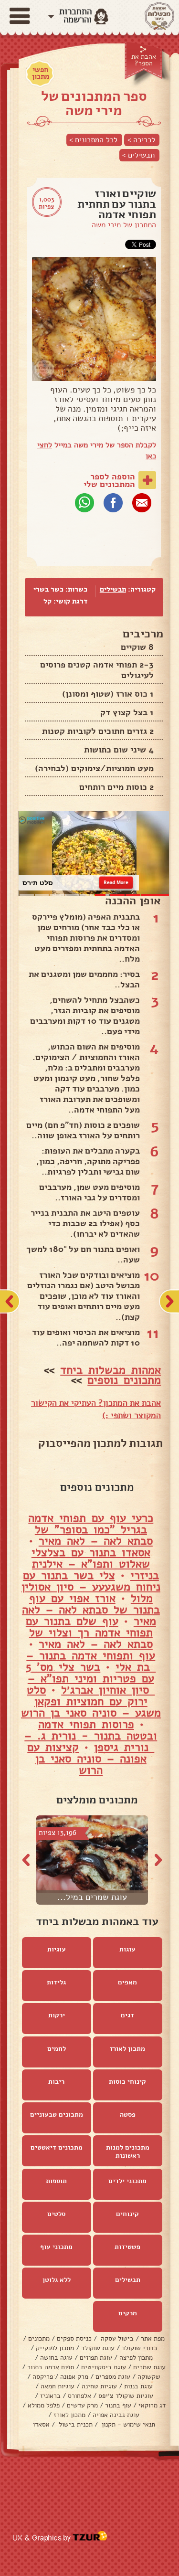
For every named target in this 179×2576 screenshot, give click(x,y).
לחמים (57, 2049)
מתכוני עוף (56, 2247)
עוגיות (57, 1949)
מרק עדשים (82, 2405)
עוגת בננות (138, 2386)
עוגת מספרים (113, 2377)
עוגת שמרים (149, 2367)
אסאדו (41, 2424)
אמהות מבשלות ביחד (111, 1370)
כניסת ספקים (74, 2338)
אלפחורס (79, 2396)
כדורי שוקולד (139, 2348)
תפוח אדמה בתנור (51, 2367)
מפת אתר (153, 2338)
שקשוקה (149, 2377)
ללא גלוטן (57, 2280)
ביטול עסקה (116, 2338)
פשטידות (127, 2247)
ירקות (57, 2015)
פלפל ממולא (44, 2405)
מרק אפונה (74, 2377)
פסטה (128, 2115)
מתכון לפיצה (136, 2358)
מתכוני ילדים (127, 2181)
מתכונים (39, 2338)
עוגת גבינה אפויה (116, 2415)
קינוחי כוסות (127, 2082)
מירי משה (106, 225)
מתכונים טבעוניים (57, 2115)
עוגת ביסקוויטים (104, 2367)
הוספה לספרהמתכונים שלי (109, 480)
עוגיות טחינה (99, 2386)
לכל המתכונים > (93, 140)
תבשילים (113, 589)
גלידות (56, 1982)
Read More (116, 882)
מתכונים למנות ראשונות (128, 2152)
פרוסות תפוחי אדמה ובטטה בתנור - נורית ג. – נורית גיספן (91, 1736)
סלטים (56, 2214)
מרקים (128, 2313)
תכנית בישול (75, 2424)
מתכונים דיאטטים (57, 2147)
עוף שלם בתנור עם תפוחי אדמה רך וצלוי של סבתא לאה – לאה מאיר (89, 1633)
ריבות (56, 2082)
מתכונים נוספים (124, 1380)
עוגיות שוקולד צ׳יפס (126, 2396)
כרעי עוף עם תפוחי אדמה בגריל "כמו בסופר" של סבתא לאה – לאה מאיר (91, 1529)
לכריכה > (141, 140)
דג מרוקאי (152, 2405)
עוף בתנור (118, 2405)
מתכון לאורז (127, 2049)
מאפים (127, 1982)
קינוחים (127, 2214)
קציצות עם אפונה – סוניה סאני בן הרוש (87, 1759)
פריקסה (43, 2377)
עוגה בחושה (56, 2358)
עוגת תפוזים (96, 2358)
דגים (127, 2015)
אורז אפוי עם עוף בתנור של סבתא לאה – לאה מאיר (91, 1610)
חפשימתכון (41, 73)
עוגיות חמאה (58, 2386)
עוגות (127, 1949)
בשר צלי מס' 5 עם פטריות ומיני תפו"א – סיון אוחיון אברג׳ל (90, 1678)
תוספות (56, 2181)
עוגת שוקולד (98, 2348)
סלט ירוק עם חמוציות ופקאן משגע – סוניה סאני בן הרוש (91, 1701)
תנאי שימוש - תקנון (127, 2424)
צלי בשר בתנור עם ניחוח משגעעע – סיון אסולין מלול (91, 1587)
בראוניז (50, 2396)
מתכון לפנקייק (55, 2348)
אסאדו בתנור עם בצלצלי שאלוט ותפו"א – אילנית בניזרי (95, 1564)
